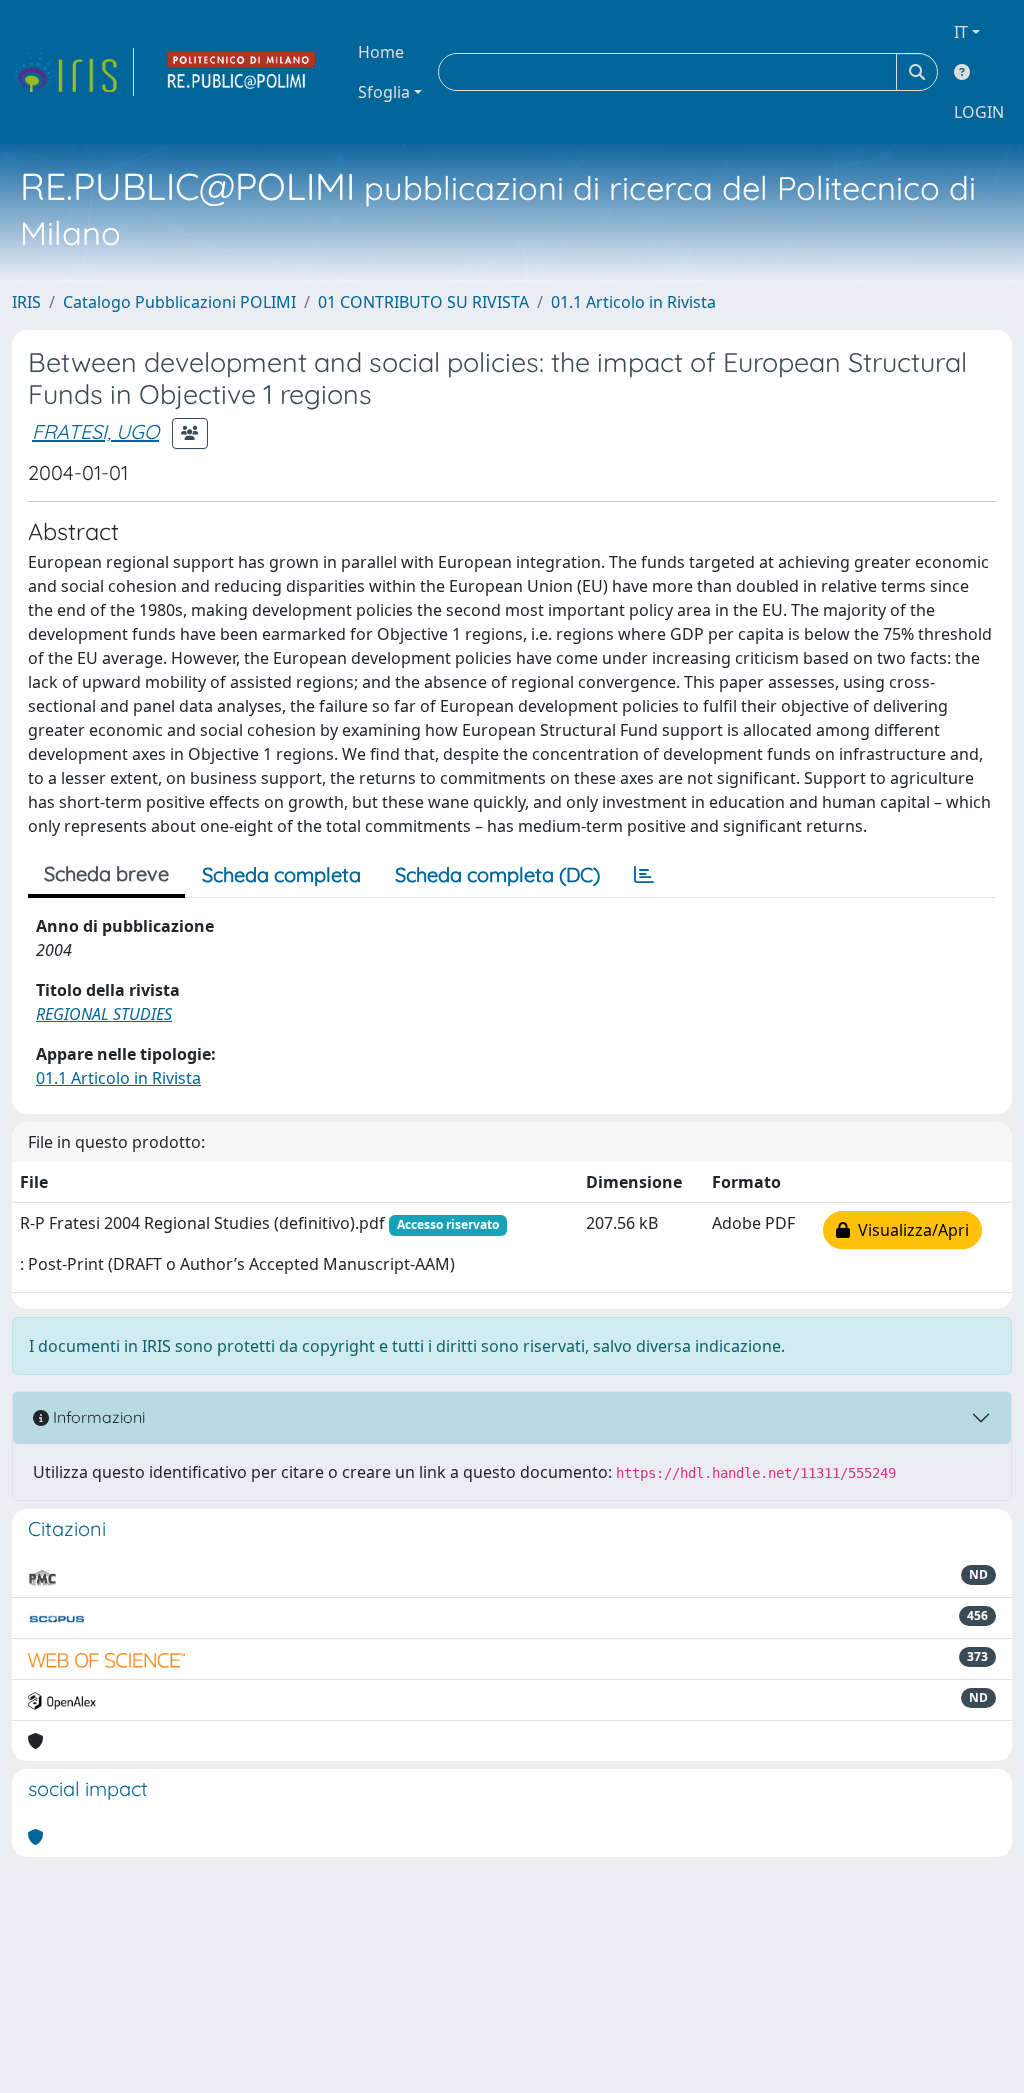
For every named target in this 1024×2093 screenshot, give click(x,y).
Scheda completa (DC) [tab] (497, 874)
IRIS (26, 302)
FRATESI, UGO (95, 431)
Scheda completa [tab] (281, 874)
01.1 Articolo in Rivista (633, 302)
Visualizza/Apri (909, 1230)
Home (381, 52)
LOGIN (979, 112)
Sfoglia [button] (384, 92)
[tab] (644, 875)
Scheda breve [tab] (106, 873)
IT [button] (961, 32)
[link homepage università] (242, 72)
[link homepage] (73, 72)
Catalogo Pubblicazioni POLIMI (179, 302)
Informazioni (97, 1417)
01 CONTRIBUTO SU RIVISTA (423, 302)
